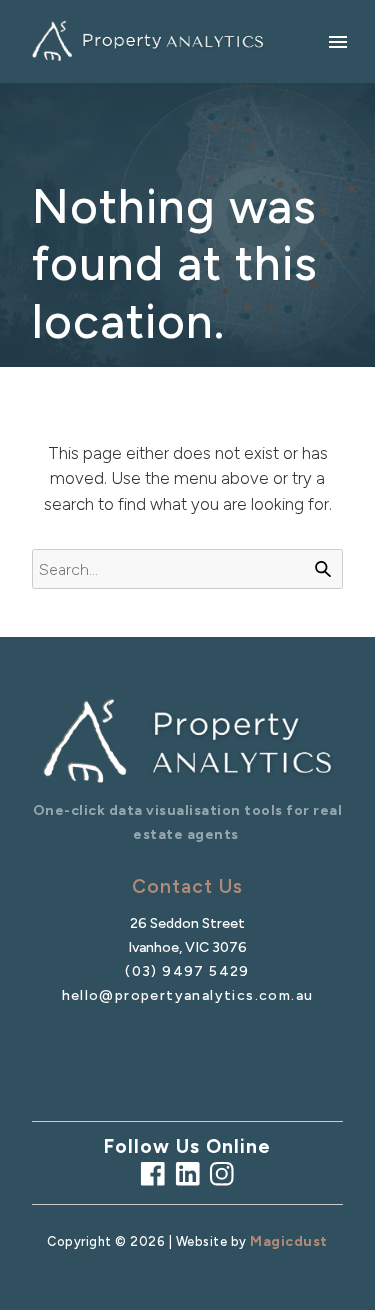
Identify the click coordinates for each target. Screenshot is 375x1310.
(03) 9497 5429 (187, 971)
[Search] (323, 569)
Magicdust (289, 1241)
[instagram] (222, 1174)
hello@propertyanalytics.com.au (188, 995)
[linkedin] (188, 1174)
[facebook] (153, 1174)
